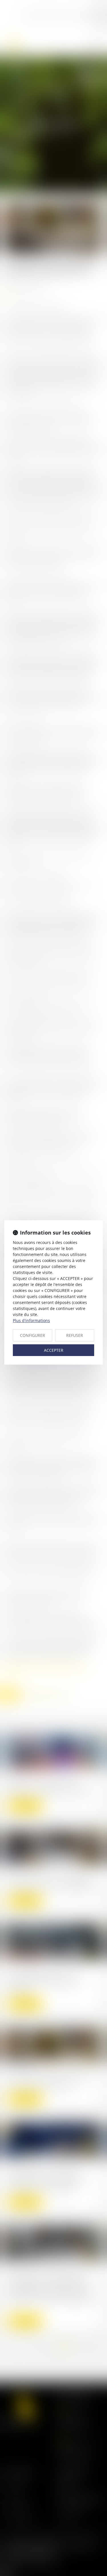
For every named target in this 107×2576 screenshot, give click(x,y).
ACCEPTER (54, 1350)
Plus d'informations (31, 1320)
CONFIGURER (33, 1335)
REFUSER (75, 1335)
